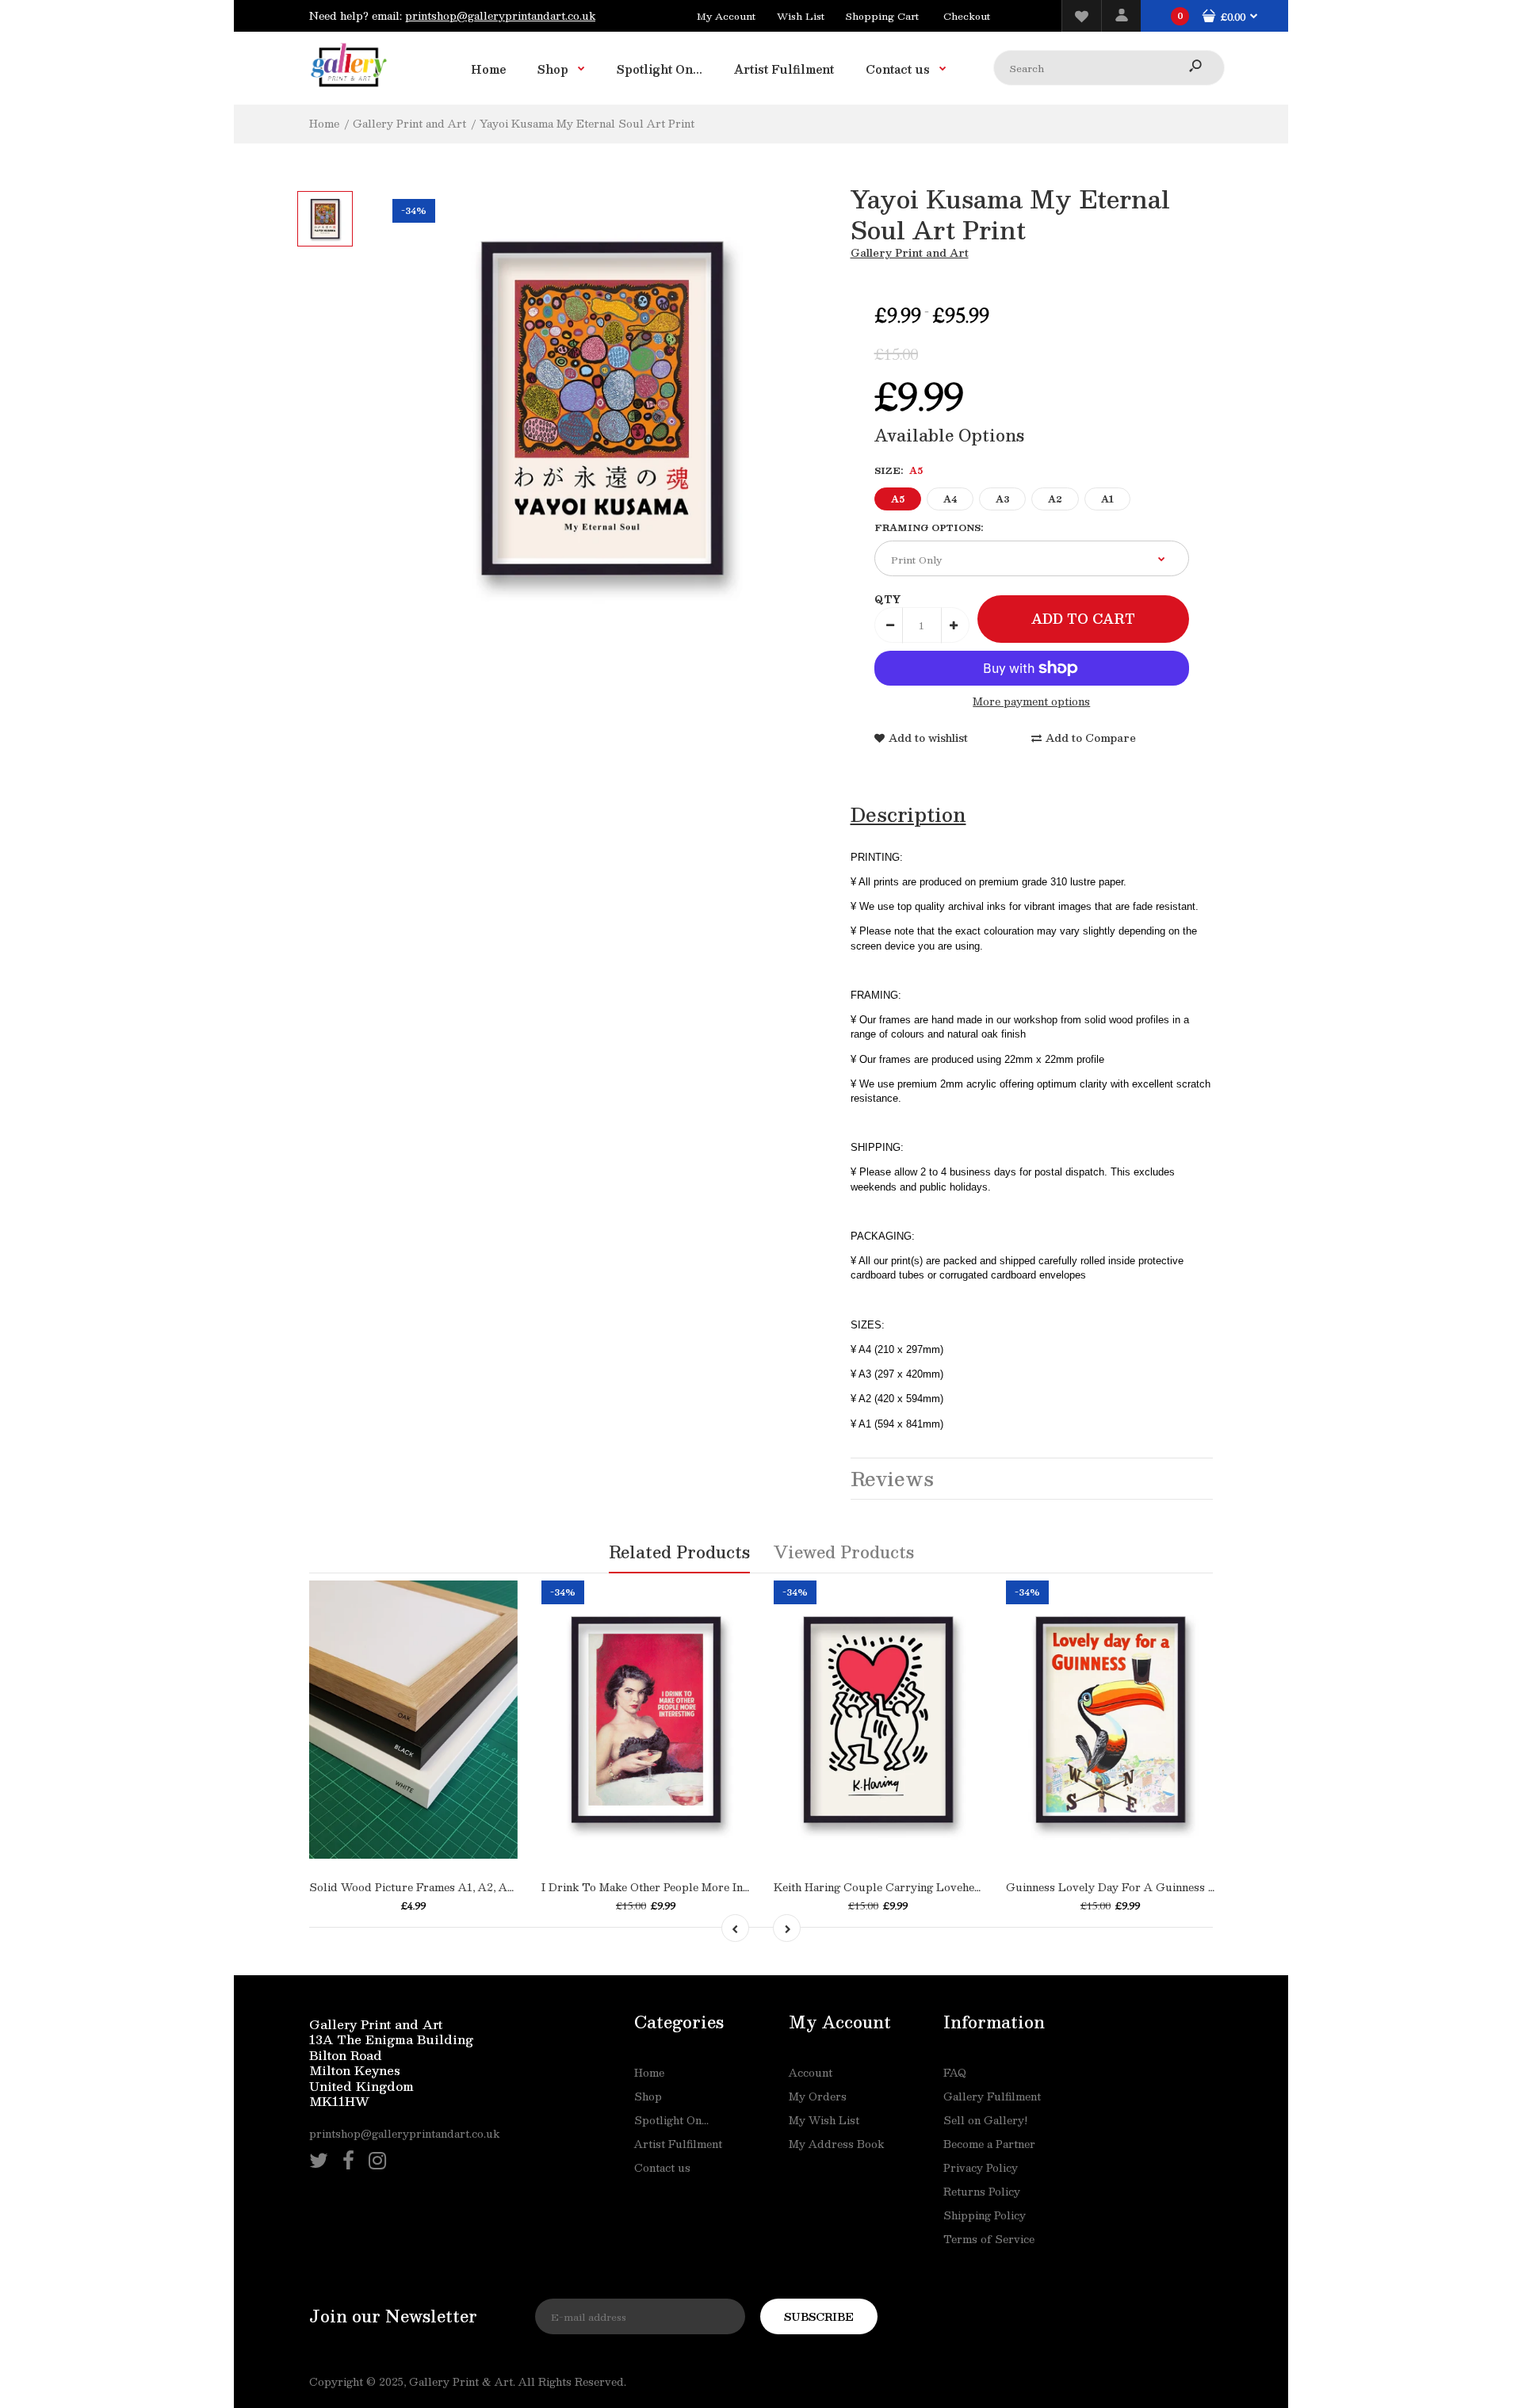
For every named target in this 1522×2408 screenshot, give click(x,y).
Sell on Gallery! (985, 2120)
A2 (1055, 499)
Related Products (679, 1552)
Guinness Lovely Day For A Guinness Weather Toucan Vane (1164, 1887)
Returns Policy (982, 2192)
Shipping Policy (985, 2215)
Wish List (801, 16)
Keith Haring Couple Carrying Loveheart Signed (901, 1887)
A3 (1002, 499)
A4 (950, 499)
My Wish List (824, 2120)
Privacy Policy (981, 2168)
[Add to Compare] (429, 1803)
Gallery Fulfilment (992, 2096)
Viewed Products (844, 1552)
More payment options (1031, 702)
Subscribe (819, 2317)
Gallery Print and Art (910, 253)
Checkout (967, 16)
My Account (726, 16)
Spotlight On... (671, 2120)
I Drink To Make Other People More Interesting (665, 1887)
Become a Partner (989, 2144)
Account (811, 2073)
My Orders (818, 2096)
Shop (648, 2096)
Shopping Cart (882, 16)
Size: (899, 470)
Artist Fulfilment (678, 2144)
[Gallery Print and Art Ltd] (349, 90)
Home (649, 2073)
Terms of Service (989, 2239)
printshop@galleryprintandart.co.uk (500, 16)
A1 (1107, 499)
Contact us (662, 2168)
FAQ (955, 2073)
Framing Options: (929, 527)
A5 (898, 499)
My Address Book (836, 2144)
